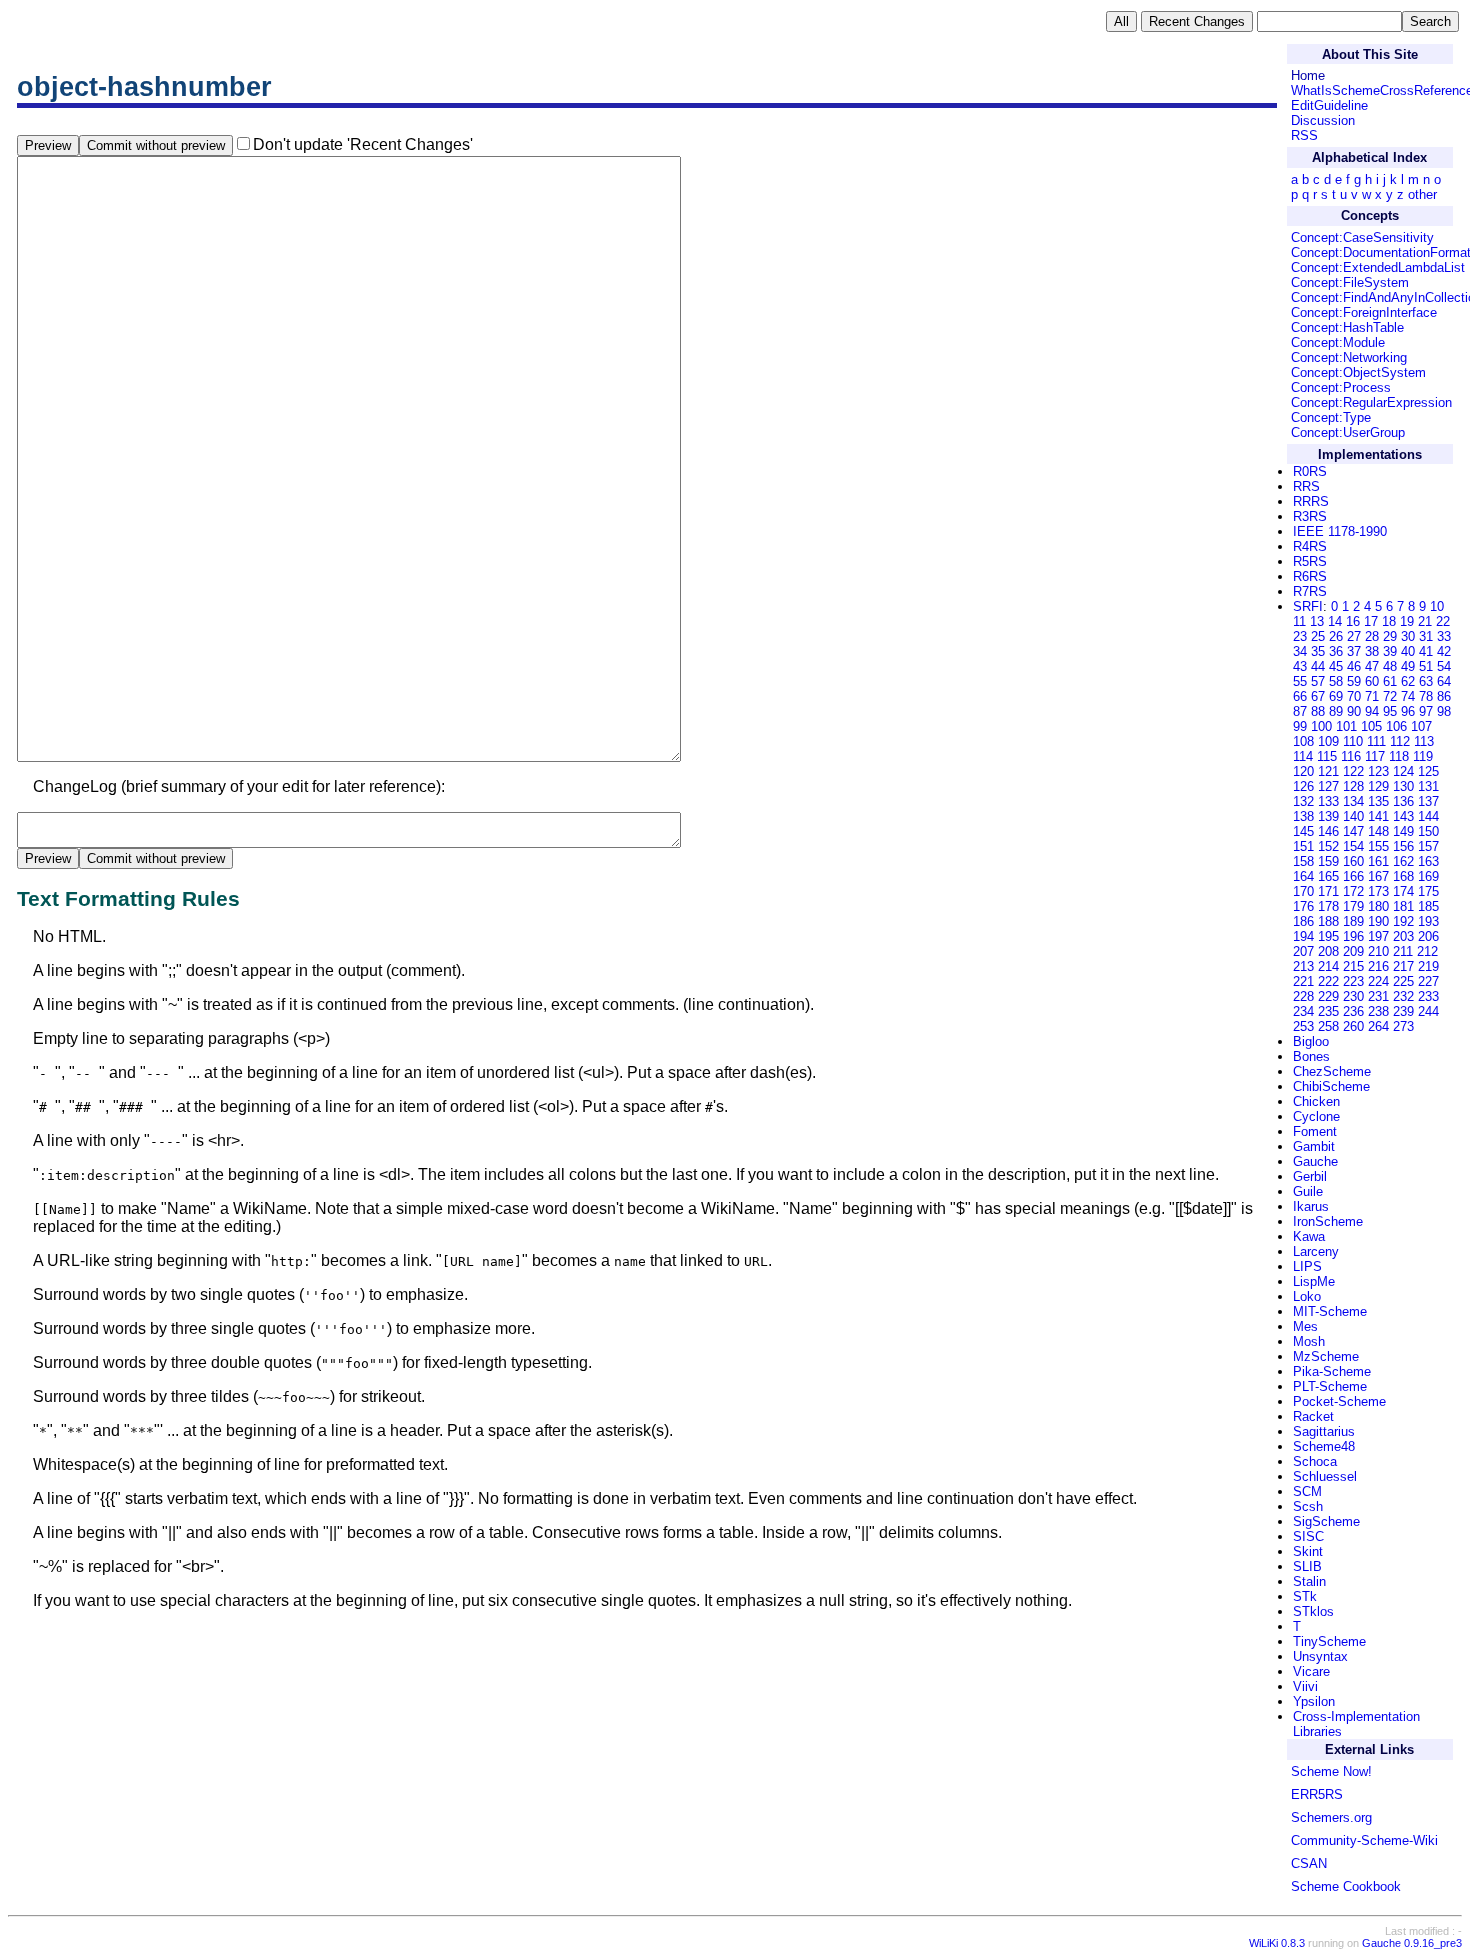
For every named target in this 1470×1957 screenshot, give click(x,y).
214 (1328, 966)
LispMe (1314, 1281)
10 (1437, 606)
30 (1408, 636)
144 (1428, 816)
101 (1346, 726)
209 (1353, 951)
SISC (1308, 1536)
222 (1328, 981)
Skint (1308, 1551)
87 (1300, 711)
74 (1408, 696)
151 (1303, 846)
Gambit (1314, 1146)
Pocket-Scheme (1339, 1401)
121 (1328, 771)
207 (1303, 951)
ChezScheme (1332, 1071)
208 (1328, 951)
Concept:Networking (1349, 357)
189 (1353, 921)
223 (1353, 981)
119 (1423, 756)
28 (1372, 636)
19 (1407, 621)
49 (1408, 666)
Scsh (1308, 1506)
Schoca (1315, 1461)
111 (1376, 741)
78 (1426, 696)
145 (1303, 831)
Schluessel (1325, 1476)
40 (1408, 651)
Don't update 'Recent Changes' (363, 144)
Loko (1307, 1296)
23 (1300, 636)
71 (1372, 696)
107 (1421, 726)
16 (1353, 621)
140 (1353, 816)
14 (1335, 621)
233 (1428, 996)
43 (1300, 666)
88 (1318, 711)
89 (1336, 711)
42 (1444, 651)
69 (1336, 696)
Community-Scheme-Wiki (1364, 1840)
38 (1372, 651)
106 (1396, 726)
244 (1428, 1011)
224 (1378, 981)
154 (1353, 846)
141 (1378, 816)
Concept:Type (1331, 417)
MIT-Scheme (1330, 1311)
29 (1390, 636)
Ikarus (1311, 1206)
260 (1353, 1026)
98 (1444, 711)
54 (1444, 666)
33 (1444, 636)
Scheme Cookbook (1346, 1886)
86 (1444, 696)
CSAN (1309, 1863)
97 (1426, 711)
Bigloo (1311, 1041)
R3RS (1310, 516)
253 (1303, 1026)
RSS (1304, 135)
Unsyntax (1320, 1656)
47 (1372, 666)
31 (1426, 636)
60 (1372, 681)
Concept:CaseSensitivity (1362, 237)
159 (1328, 861)
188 (1328, 921)
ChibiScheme (1331, 1086)
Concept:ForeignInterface (1364, 312)
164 (1303, 876)
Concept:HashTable (1347, 327)
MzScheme (1326, 1356)
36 (1336, 651)
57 (1318, 681)
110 (1353, 741)
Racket (1313, 1416)
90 (1354, 711)
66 (1300, 696)
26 (1336, 636)
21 (1425, 621)
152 (1328, 846)
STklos (1313, 1611)
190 (1378, 921)
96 (1408, 711)
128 (1353, 786)
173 (1378, 891)
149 (1403, 831)
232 (1403, 996)
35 (1318, 651)
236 (1353, 1011)
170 (1303, 891)
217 (1403, 966)
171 (1328, 891)
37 (1354, 651)
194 (1303, 936)
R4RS (1310, 546)
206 (1428, 936)
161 (1378, 861)
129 (1378, 786)
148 (1378, 831)
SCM (1307, 1491)
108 (1303, 741)
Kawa (1309, 1236)
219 (1428, 966)
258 (1328, 1026)
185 (1428, 906)
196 (1353, 936)
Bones (1311, 1056)
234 (1303, 1011)
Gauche (1315, 1161)
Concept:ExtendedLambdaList (1378, 267)
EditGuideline (1329, 105)
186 (1303, 921)
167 (1378, 876)
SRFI (1308, 606)
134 (1353, 801)
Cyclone (1316, 1116)
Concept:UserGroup (1348, 432)
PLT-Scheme (1330, 1386)
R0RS (1310, 471)
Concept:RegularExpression (1371, 402)
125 (1428, 771)
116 (1351, 756)
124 (1403, 771)
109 (1328, 741)
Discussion (1323, 120)
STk (1305, 1596)
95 (1390, 711)
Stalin (1309, 1581)
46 (1354, 666)
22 (1443, 621)
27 (1354, 636)
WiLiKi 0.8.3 (1277, 1943)
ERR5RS (1317, 1794)
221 (1303, 981)
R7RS (1310, 591)
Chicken (1316, 1101)
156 (1403, 846)
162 (1403, 861)
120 (1303, 771)
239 (1403, 1011)
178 (1328, 906)
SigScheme (1326, 1521)
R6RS (1310, 576)
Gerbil (1310, 1176)
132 (1303, 801)
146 (1328, 831)
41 (1426, 651)
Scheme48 (1324, 1446)
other (1422, 194)
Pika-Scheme (1332, 1371)
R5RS (1310, 561)
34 (1300, 651)
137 (1428, 801)
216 (1378, 966)
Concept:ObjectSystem (1358, 372)
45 (1336, 666)
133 (1328, 801)
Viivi (1305, 1686)
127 (1328, 786)
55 (1300, 681)
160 (1353, 861)
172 (1353, 891)
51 (1426, 666)
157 (1428, 846)
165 (1328, 876)
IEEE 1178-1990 (1340, 531)
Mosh (1309, 1341)
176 (1303, 906)
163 (1428, 861)
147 (1353, 831)
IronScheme (1328, 1221)
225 (1403, 981)
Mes (1305, 1326)
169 (1428, 876)
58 (1336, 681)
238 (1378, 1011)
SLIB (1307, 1566)
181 (1403, 906)
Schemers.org (1331, 1817)
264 (1378, 1026)
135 (1378, 801)
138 (1303, 816)
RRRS (1311, 501)
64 (1444, 681)
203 (1403, 936)
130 (1403, 786)
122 (1353, 771)
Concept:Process (1341, 387)
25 (1318, 636)
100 (1321, 726)
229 (1328, 996)
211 (1403, 951)
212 (1427, 951)
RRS (1306, 486)
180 (1378, 906)
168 (1403, 876)
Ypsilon (1314, 1701)
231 (1378, 996)
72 (1390, 696)
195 (1328, 936)
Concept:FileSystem (1350, 282)
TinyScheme (1329, 1641)
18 (1389, 621)
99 (1300, 726)
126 (1303, 786)
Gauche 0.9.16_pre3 (1412, 1943)
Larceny (1316, 1251)
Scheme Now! (1331, 1771)
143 (1403, 816)
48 (1390, 666)
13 (1317, 621)
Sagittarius (1324, 1431)
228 (1303, 996)
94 (1372, 711)
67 (1318, 696)
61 (1390, 681)
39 (1390, 651)
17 (1371, 621)
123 (1378, 771)
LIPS (1307, 1266)
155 (1378, 846)
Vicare (1311, 1671)
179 (1353, 906)
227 (1428, 981)
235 (1328, 1011)
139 (1328, 816)
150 (1428, 831)
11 (1299, 621)
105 (1371, 726)
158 (1303, 861)
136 (1403, 801)
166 (1353, 876)
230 (1353, 996)
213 (1303, 966)
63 (1426, 681)
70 (1354, 696)
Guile (1308, 1191)
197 (1378, 936)
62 (1408, 681)
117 (1375, 756)
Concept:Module (1338, 342)
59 (1354, 681)
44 (1318, 666)
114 (1303, 756)
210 (1378, 951)
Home (1308, 75)
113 (1424, 741)
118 (1399, 756)
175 (1428, 891)
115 (1327, 756)
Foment (1315, 1131)
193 (1428, 921)
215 (1353, 966)
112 (1400, 741)
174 (1403, 891)
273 (1403, 1026)
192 (1403, 921)
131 (1428, 786)
